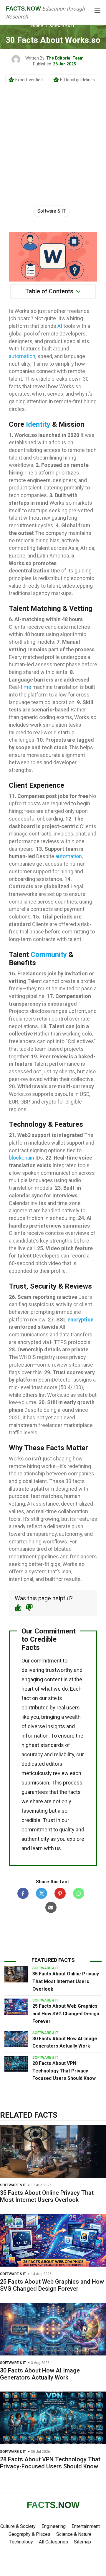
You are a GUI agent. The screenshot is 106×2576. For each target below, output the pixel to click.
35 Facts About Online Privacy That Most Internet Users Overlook (66, 1981)
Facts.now (23, 9)
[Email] (51, 1907)
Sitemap (82, 2542)
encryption (81, 1320)
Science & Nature (74, 2534)
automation (22, 356)
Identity (38, 424)
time (26, 687)
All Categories (53, 2542)
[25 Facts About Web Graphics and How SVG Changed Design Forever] (16, 2006)
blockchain (21, 1158)
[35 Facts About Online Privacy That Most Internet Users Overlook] (16, 1974)
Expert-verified (29, 80)
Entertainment (86, 2526)
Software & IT (62, 26)
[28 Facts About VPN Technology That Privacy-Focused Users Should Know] (16, 2064)
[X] (42, 1893)
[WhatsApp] (79, 1893)
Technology (21, 2542)
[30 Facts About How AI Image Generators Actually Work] (16, 2039)
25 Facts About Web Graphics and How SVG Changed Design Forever (66, 2014)
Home (37, 26)
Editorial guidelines (77, 80)
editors (54, 1764)
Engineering (54, 2526)
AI (60, 326)
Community (49, 955)
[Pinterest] (60, 1893)
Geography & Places (29, 2534)
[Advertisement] (53, 139)
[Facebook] (23, 1893)
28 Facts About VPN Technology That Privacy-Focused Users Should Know (64, 2071)
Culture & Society (18, 2526)
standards (52, 1745)
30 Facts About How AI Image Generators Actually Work (40, 2374)
